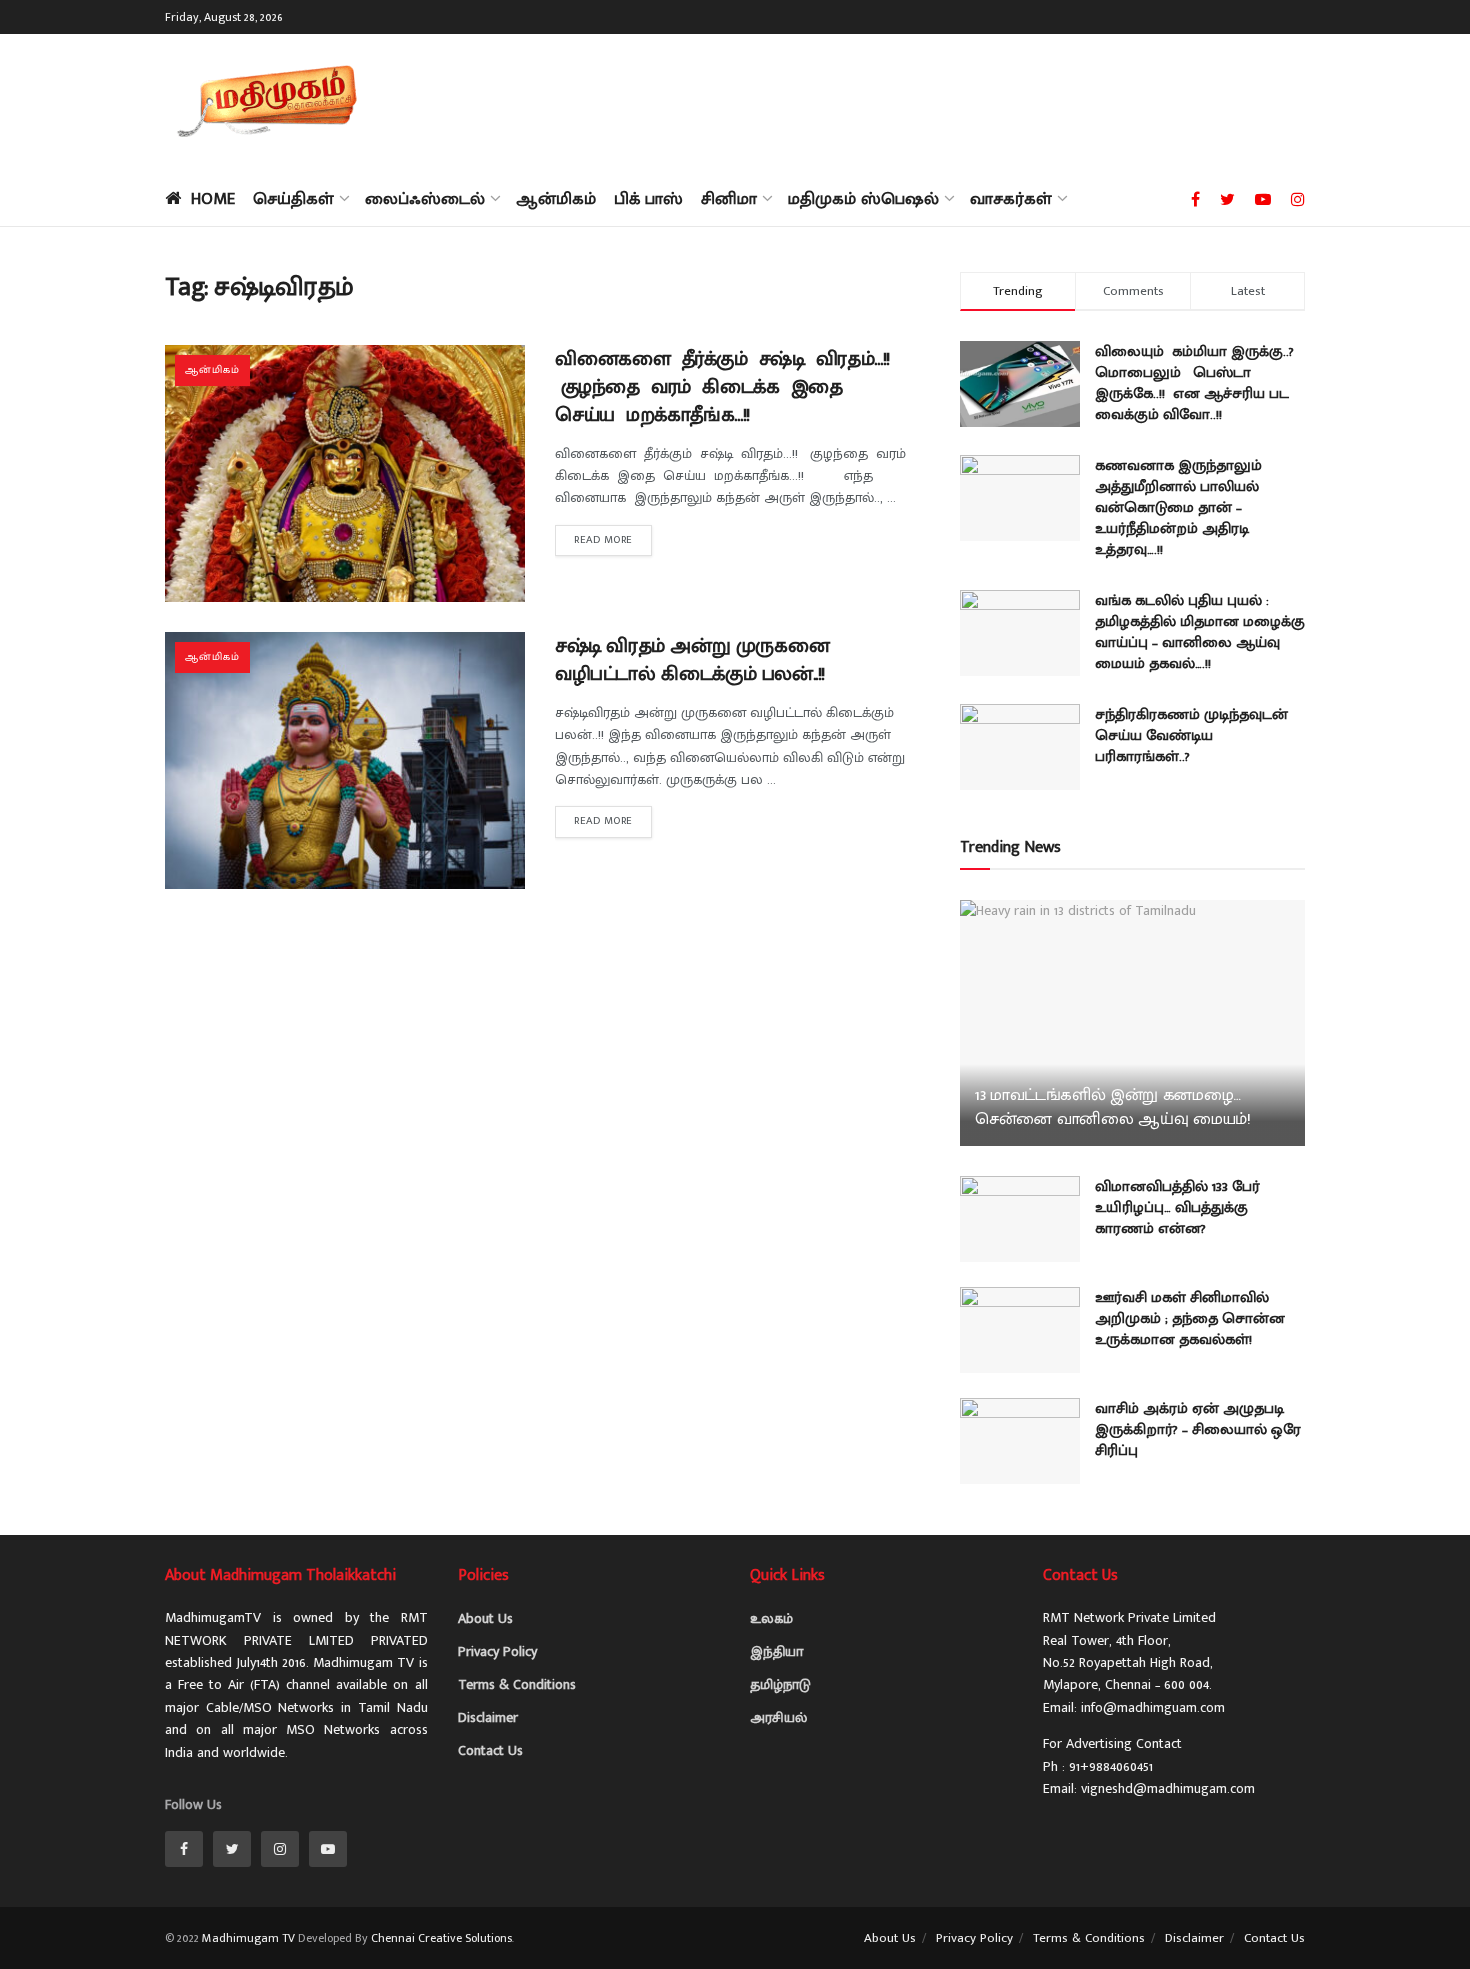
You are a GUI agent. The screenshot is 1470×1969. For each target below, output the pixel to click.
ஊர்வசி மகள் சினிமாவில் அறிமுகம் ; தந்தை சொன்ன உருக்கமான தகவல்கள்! (1190, 1318)
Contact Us (490, 1750)
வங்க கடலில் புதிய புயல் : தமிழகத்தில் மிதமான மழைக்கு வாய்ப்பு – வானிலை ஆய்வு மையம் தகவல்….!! (1200, 632)
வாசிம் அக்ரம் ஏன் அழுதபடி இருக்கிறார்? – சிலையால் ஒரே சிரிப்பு (1198, 1429)
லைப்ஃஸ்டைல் (425, 199)
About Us (485, 1618)
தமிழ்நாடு (780, 1684)
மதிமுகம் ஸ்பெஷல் (863, 199)
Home (213, 199)
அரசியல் (778, 1717)
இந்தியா (776, 1651)
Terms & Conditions (517, 1684)
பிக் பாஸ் (648, 199)
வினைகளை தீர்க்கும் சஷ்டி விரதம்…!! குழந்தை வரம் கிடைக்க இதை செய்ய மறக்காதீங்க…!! (725, 387)
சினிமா (729, 199)
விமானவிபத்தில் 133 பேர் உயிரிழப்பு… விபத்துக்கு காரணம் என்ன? (1177, 1207)
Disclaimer (488, 1717)
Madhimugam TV (248, 1938)
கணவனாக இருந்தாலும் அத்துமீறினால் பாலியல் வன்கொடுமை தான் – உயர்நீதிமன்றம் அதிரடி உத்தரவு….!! (1178, 507)
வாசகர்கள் (1011, 199)
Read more (603, 540)
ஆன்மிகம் (556, 199)
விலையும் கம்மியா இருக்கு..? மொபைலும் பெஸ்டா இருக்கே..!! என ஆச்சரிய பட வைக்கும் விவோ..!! (1194, 383)
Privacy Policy (497, 1651)
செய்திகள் (293, 199)
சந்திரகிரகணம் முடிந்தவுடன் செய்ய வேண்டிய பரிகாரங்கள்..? (1191, 735)
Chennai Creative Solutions (441, 1938)
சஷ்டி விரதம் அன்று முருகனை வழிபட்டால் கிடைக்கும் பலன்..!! (692, 660)
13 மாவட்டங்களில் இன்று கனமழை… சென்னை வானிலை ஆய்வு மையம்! (1113, 1107)
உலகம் (771, 1618)
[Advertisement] (941, 100)
